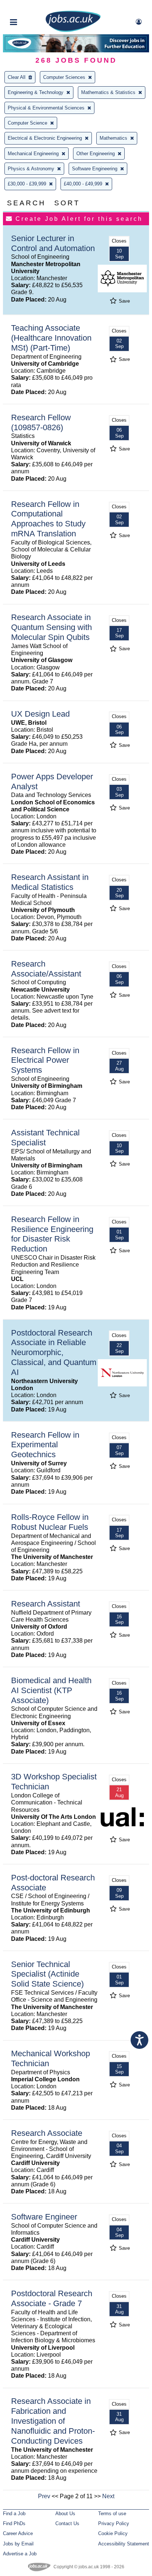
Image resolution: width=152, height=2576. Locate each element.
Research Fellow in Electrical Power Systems (45, 1060)
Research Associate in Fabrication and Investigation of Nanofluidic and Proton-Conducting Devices (53, 2421)
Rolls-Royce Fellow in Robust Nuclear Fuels (50, 1522)
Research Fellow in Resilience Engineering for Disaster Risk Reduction (52, 1234)
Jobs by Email (18, 2544)
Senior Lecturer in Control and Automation (53, 243)
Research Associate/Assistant (46, 969)
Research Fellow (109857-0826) (41, 422)
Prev (44, 2496)
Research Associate (47, 2133)
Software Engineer (44, 2217)
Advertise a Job (20, 2554)
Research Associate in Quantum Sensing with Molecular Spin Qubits (51, 627)
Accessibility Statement (124, 2544)
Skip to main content (30, 6)
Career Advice (18, 2533)
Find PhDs (14, 2523)
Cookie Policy (113, 2533)
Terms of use (112, 2514)
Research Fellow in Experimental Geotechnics (45, 1445)
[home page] (73, 30)
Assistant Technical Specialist (45, 1138)
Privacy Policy (114, 2523)
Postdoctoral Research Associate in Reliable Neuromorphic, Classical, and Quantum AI (54, 1353)
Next (108, 2496)
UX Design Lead (40, 714)
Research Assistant (46, 1604)
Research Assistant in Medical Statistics (50, 882)
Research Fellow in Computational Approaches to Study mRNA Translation (48, 519)
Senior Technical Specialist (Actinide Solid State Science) (47, 1974)
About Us (65, 2514)
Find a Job (14, 2514)
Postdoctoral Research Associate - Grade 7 (52, 2298)
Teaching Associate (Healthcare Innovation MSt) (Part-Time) (51, 338)
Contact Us (67, 2523)
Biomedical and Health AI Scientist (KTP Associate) (51, 1690)
